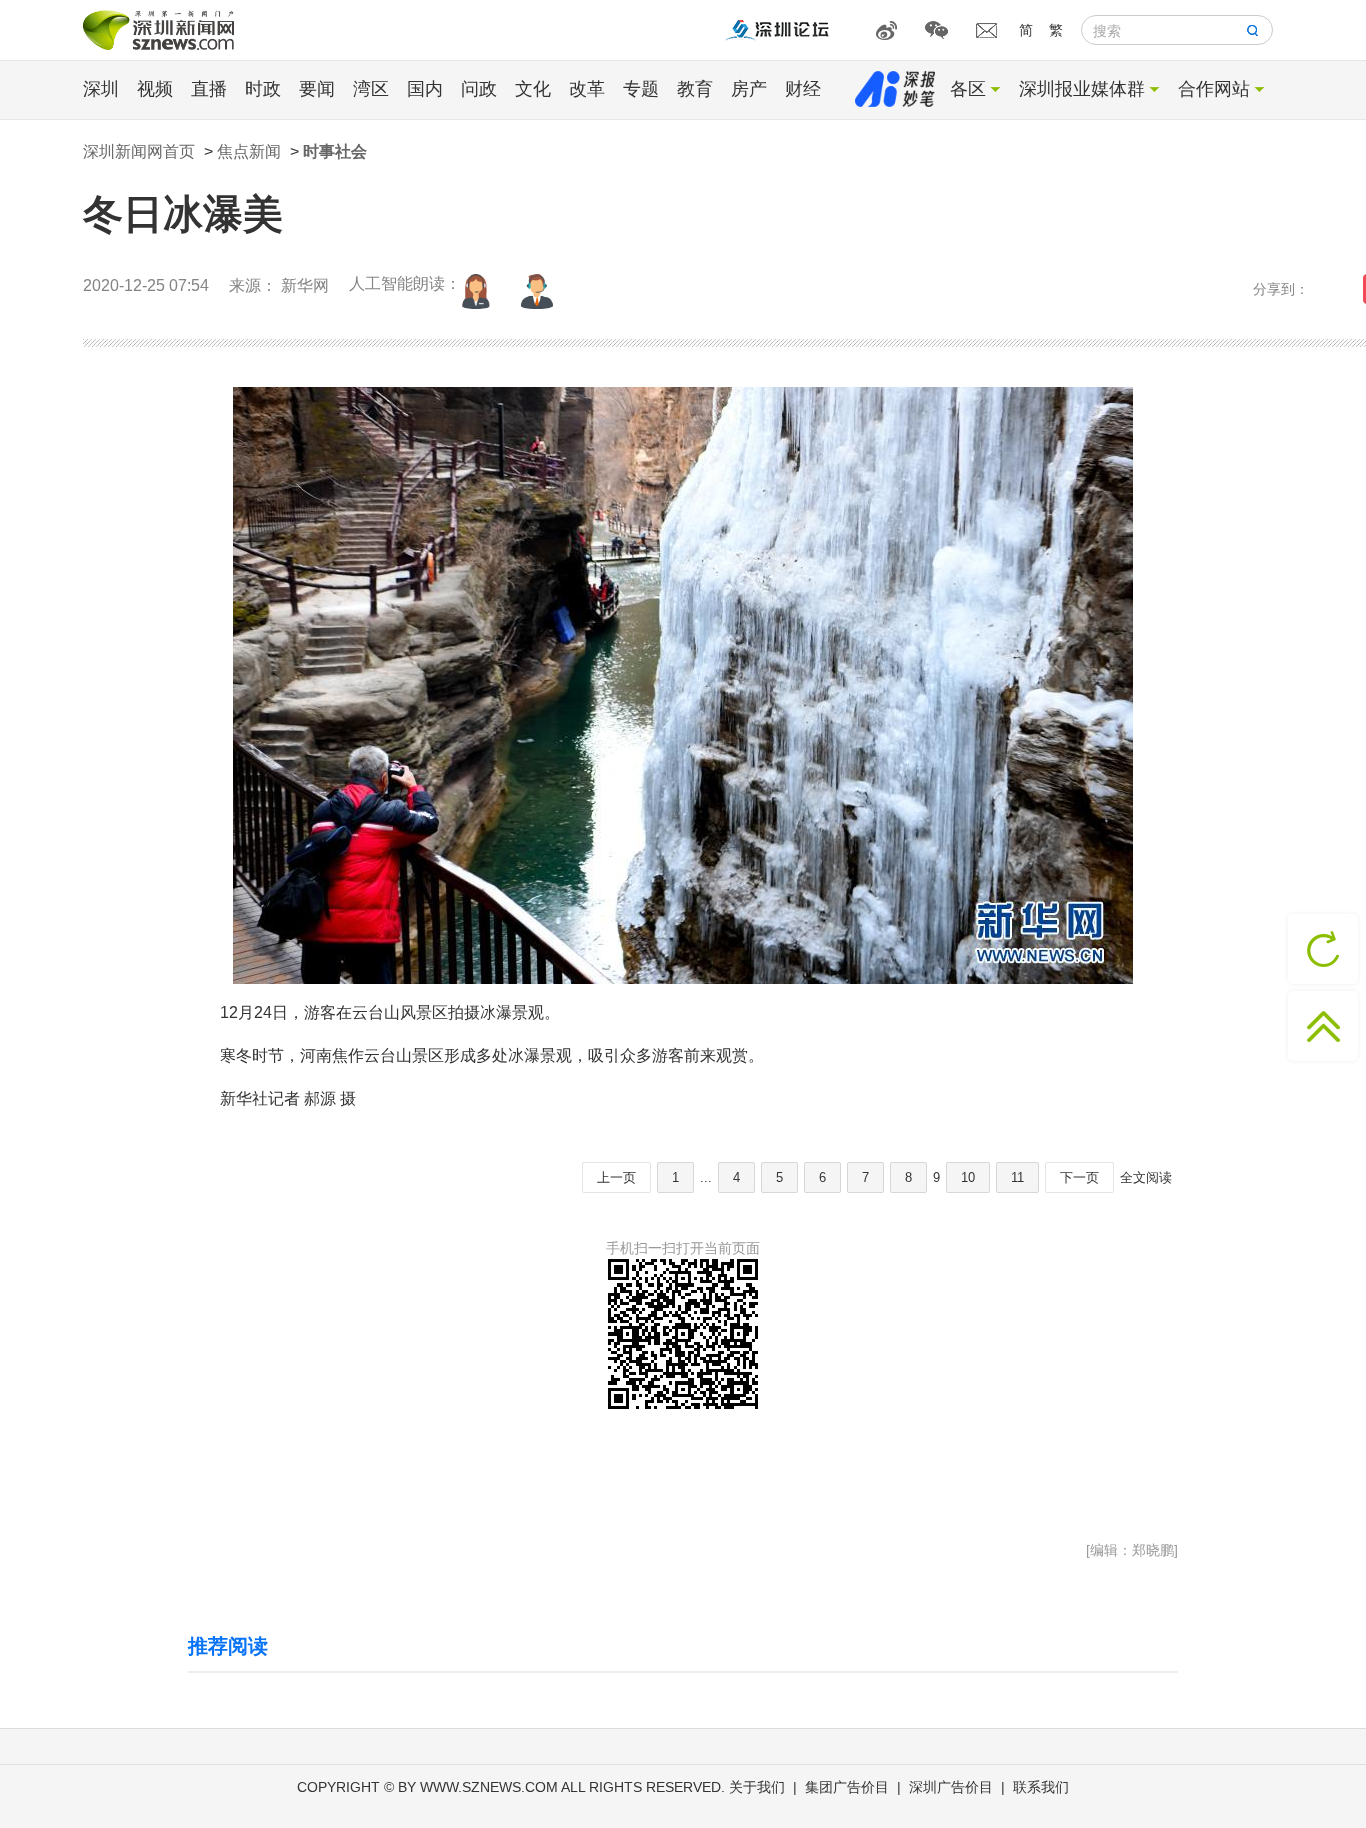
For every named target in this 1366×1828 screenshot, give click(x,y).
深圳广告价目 (951, 1787)
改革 (587, 89)
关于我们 (757, 1787)
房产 (749, 89)
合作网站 (1214, 89)
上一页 (616, 1177)
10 (968, 1177)
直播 (209, 89)
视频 (155, 89)
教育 (695, 89)
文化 (533, 89)
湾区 (371, 89)
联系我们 (1041, 1787)
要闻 (317, 89)
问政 (479, 89)
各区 (968, 89)
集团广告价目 (847, 1787)
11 (1017, 1177)
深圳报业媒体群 (1082, 89)
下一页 (1079, 1177)
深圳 (101, 89)
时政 (263, 89)
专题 (641, 89)
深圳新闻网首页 (139, 151)
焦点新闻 (249, 151)
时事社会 (335, 151)
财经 (803, 89)
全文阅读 (1146, 1177)
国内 (425, 89)
